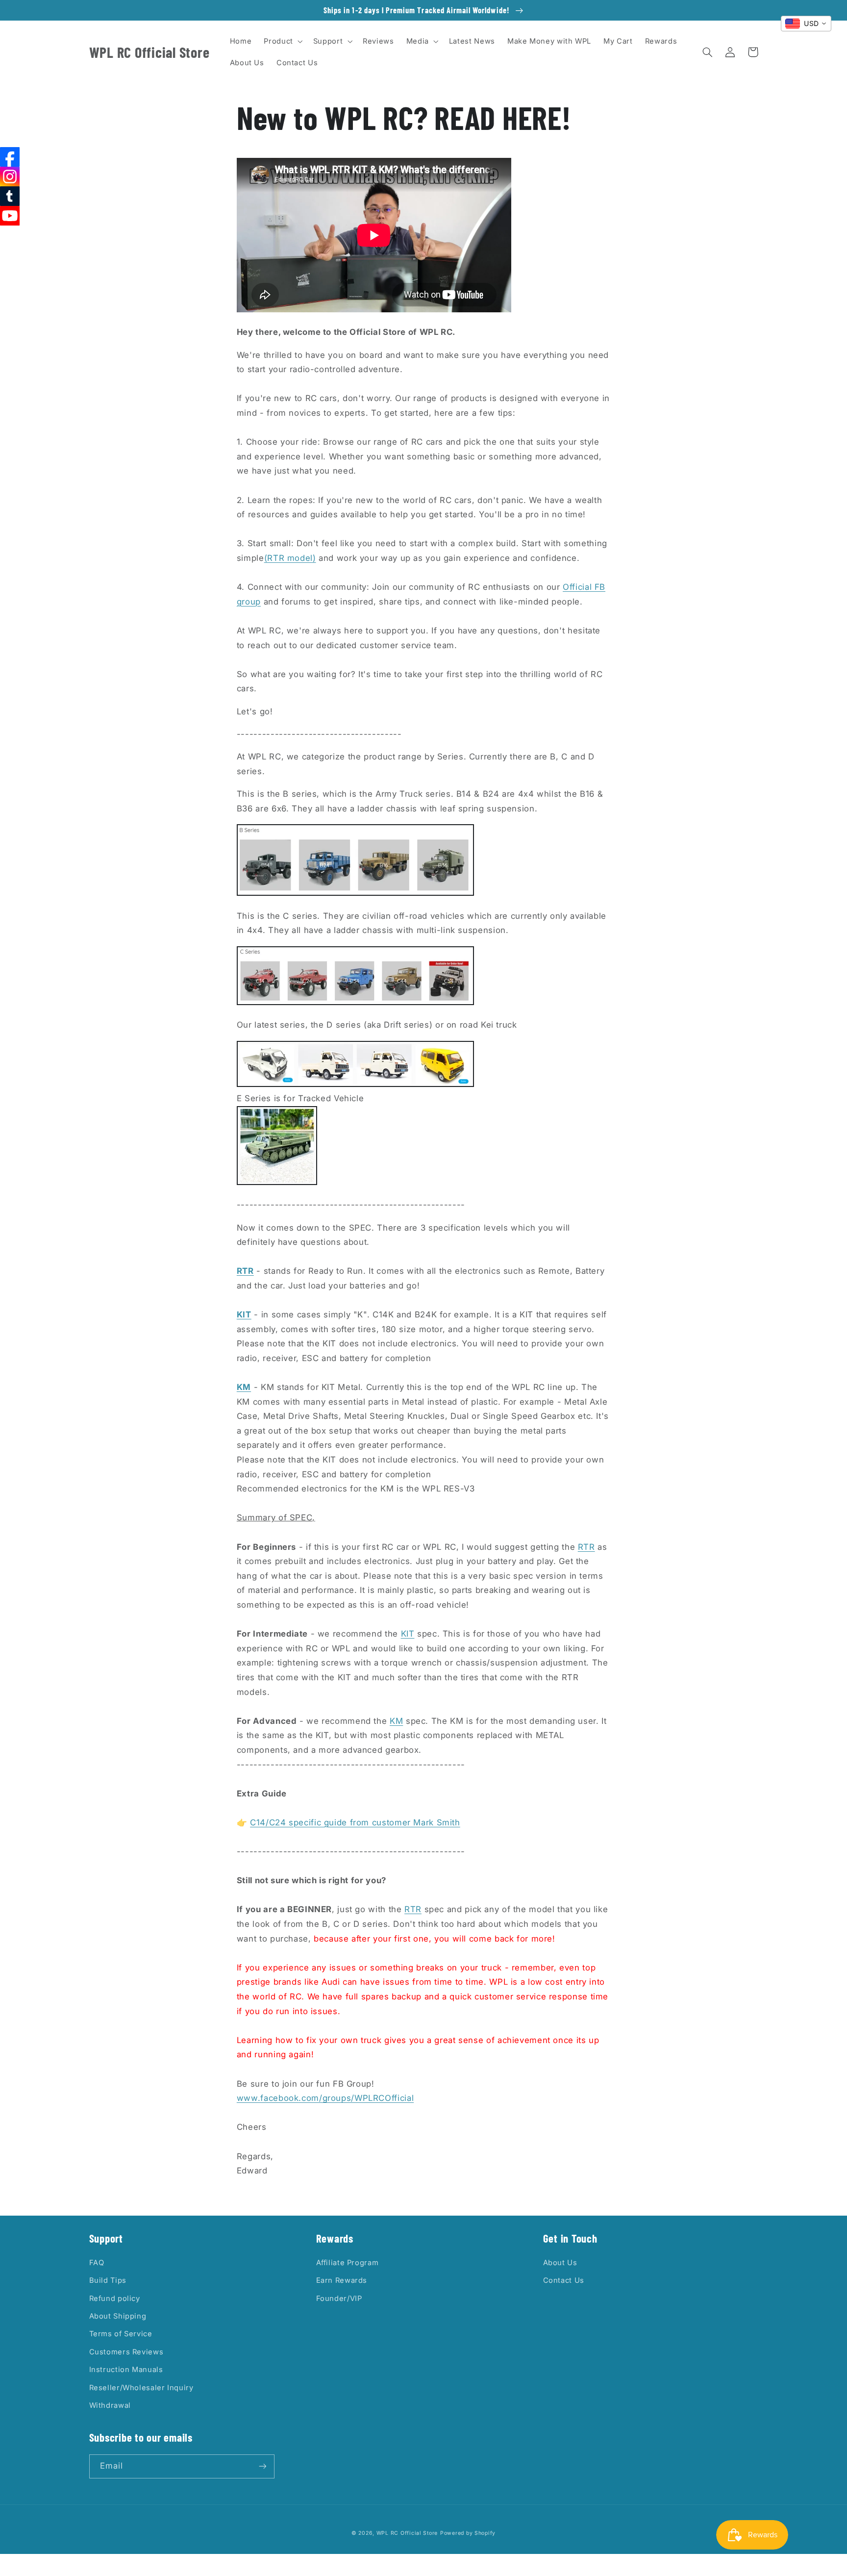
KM (396, 1721)
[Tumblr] (10, 196)
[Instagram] (10, 177)
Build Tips (108, 2280)
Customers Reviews (126, 2352)
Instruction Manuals (126, 2370)
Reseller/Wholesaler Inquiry (141, 2388)
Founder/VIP (339, 2298)
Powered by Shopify (468, 2533)
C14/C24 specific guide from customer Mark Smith (355, 1822)
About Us (560, 2263)
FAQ (97, 2263)
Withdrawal (110, 2405)
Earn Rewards (342, 2280)
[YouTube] (10, 216)
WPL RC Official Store (407, 2533)
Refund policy (115, 2298)
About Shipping (118, 2316)
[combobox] (806, 24)
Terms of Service (121, 2334)
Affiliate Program (348, 2263)
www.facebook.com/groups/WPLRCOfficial (325, 2098)
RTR (586, 1547)
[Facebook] (10, 157)
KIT (408, 1634)
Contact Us (564, 2280)
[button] (282, 41)
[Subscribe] (262, 2466)
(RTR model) (290, 558)
